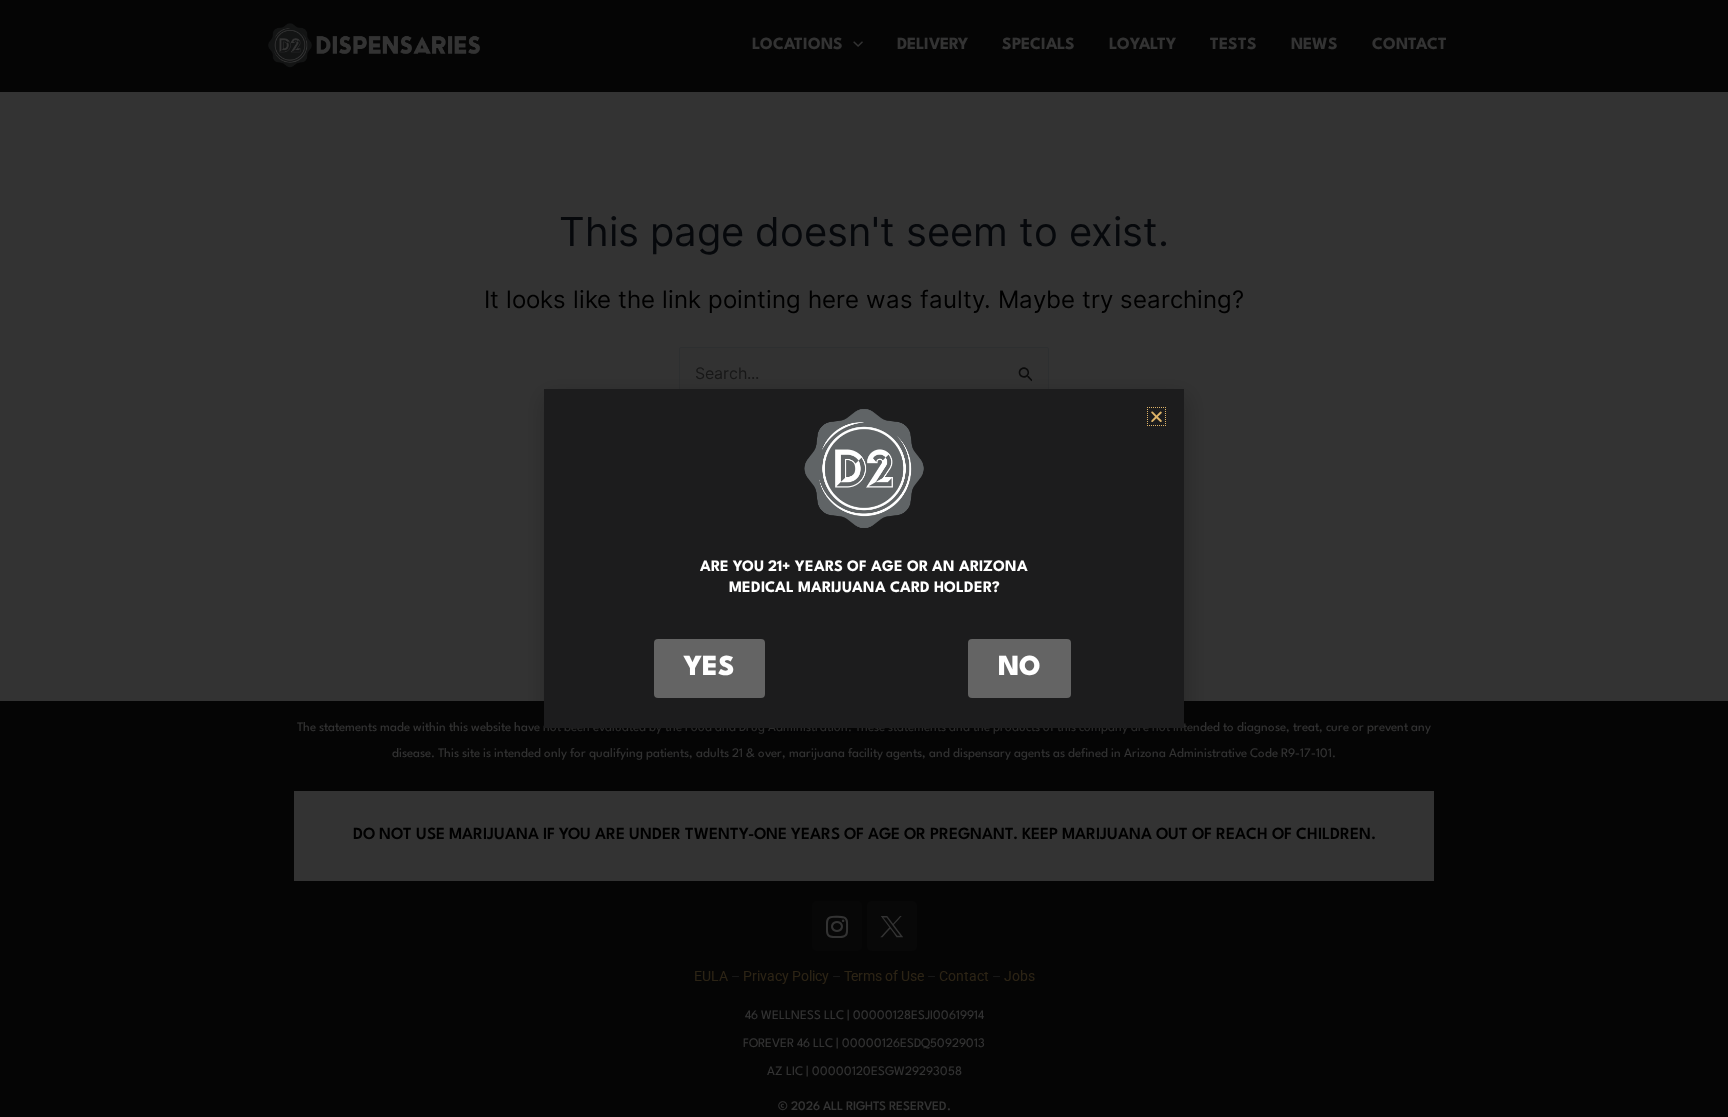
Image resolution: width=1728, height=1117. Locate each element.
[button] (1156, 416)
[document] (864, 558)
